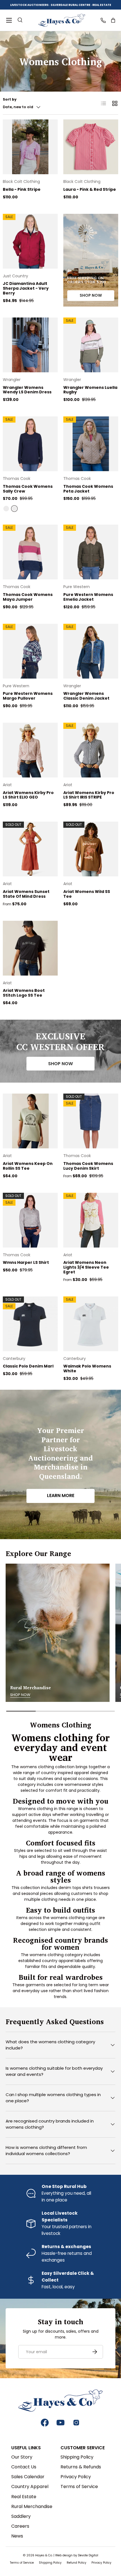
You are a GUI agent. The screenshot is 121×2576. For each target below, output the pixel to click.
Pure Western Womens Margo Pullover (28, 696)
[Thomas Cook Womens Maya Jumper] (30, 552)
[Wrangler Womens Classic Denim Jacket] (91, 651)
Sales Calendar (28, 2477)
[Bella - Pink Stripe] (30, 147)
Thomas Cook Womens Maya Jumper (28, 597)
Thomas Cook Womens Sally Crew (28, 489)
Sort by (10, 99)
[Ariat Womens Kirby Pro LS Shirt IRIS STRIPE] (91, 750)
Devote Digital (88, 2555)
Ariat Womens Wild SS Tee (87, 894)
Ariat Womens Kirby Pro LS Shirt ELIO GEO (28, 795)
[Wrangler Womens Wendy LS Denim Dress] (30, 345)
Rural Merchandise (32, 2506)
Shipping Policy (77, 2457)
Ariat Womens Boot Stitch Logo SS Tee (24, 993)
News (17, 2536)
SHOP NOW (91, 295)
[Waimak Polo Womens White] (91, 1324)
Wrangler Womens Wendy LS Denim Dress (27, 390)
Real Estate (24, 2497)
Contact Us (24, 2467)
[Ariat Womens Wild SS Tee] (91, 849)
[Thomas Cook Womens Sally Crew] (30, 444)
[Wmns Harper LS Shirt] (30, 1220)
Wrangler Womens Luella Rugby (90, 390)
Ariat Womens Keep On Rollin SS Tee (28, 1166)
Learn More (61, 1496)
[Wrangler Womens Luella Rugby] (91, 345)
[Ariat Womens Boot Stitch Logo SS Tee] (30, 948)
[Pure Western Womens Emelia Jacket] (91, 552)
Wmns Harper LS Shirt (26, 1262)
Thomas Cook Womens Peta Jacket (88, 489)
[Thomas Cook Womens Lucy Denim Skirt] (91, 1121)
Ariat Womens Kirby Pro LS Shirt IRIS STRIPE (89, 795)
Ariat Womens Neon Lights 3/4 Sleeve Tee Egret (86, 1267)
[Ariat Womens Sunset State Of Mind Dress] (30, 849)
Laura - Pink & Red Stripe (90, 189)
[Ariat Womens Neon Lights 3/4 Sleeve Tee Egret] (91, 1220)
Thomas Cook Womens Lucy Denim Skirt (88, 1166)
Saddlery (21, 2516)
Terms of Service (79, 2487)
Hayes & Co (44, 2555)
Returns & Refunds (81, 2467)
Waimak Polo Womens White (87, 1368)
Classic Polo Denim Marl (28, 1366)
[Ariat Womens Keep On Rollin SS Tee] (30, 1121)
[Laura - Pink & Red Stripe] (91, 147)
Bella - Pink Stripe (22, 189)
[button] (113, 20)
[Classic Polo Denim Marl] (30, 1324)
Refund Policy (77, 2563)
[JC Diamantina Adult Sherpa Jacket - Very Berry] (30, 241)
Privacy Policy (76, 2477)
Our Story (22, 2457)
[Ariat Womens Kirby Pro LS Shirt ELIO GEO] (30, 750)
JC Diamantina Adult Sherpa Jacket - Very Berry (26, 288)
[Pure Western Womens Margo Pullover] (30, 651)
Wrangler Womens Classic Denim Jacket (86, 696)
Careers (20, 2526)
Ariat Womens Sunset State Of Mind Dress (26, 894)
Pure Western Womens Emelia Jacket (88, 597)
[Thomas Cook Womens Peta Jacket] (91, 444)
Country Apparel (30, 2487)
